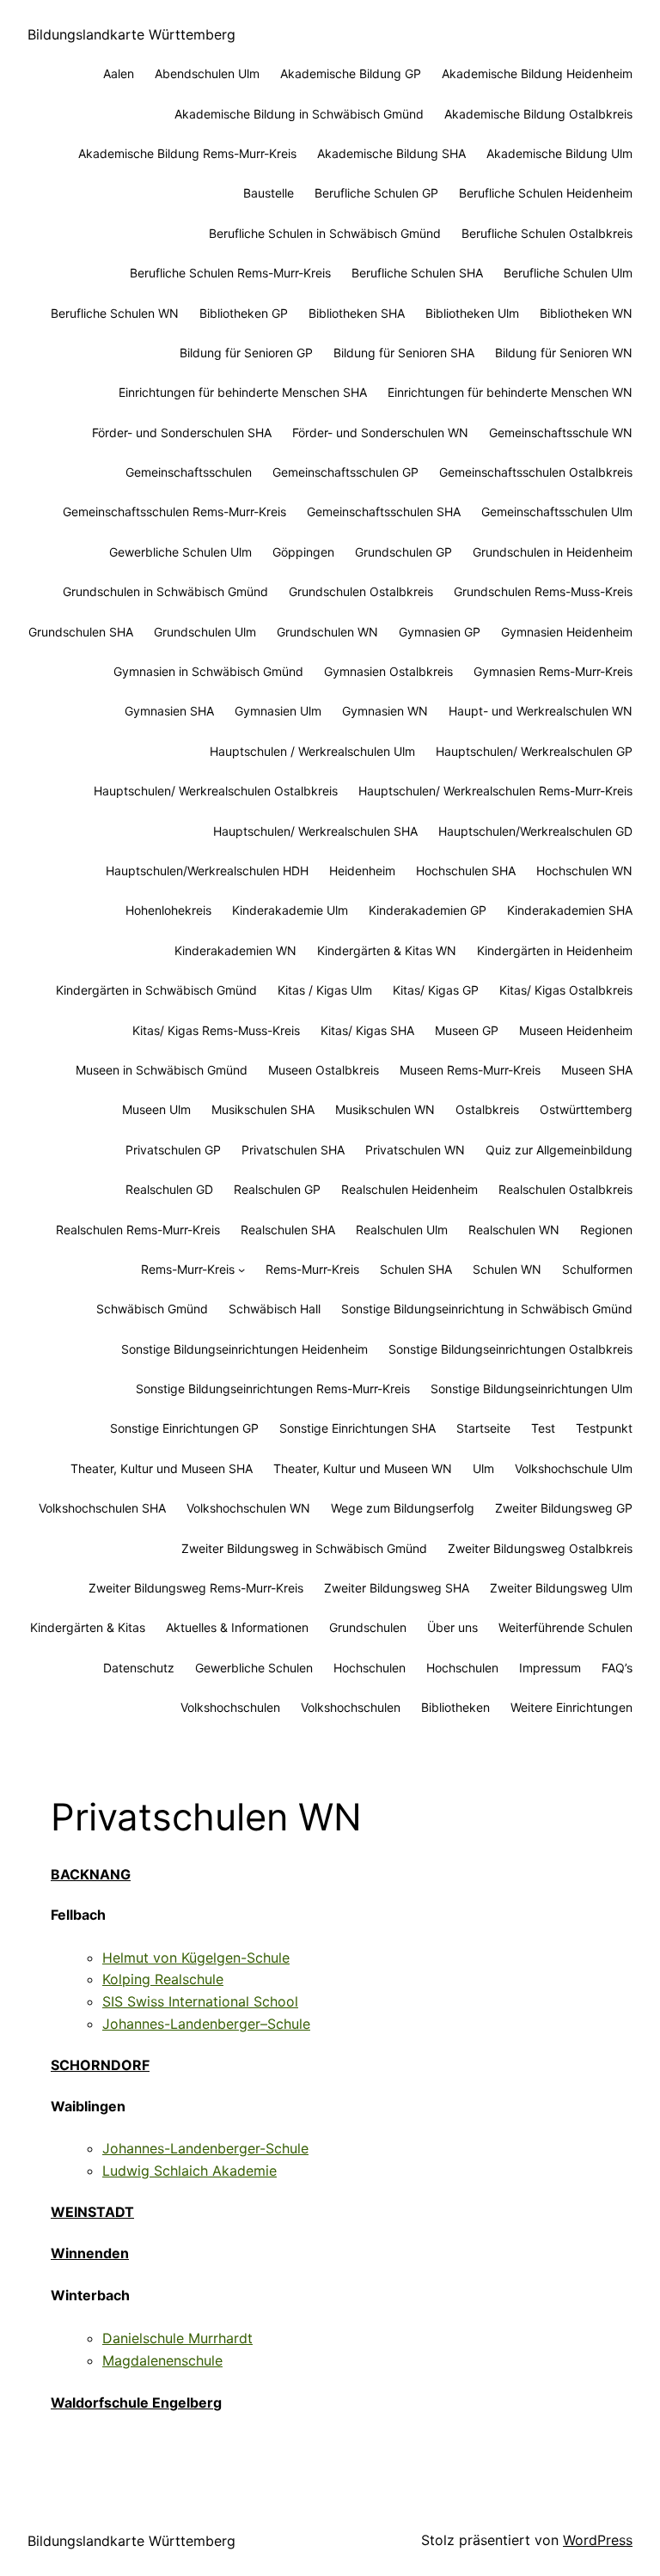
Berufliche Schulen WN (115, 313)
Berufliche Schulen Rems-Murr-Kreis (230, 273)
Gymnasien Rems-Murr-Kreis (553, 671)
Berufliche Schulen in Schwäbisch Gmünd (325, 233)
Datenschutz (139, 1668)
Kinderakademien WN (235, 950)
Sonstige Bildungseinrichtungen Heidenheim (244, 1349)
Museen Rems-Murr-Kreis (470, 1070)
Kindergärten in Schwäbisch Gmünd (156, 990)
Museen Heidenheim (576, 1030)
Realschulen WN (514, 1230)
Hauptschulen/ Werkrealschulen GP (534, 751)
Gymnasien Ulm (278, 711)
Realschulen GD (169, 1189)
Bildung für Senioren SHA (404, 353)
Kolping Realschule (163, 1979)
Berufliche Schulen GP (376, 193)
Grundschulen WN (327, 632)
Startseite (483, 1428)
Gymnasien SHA (169, 711)
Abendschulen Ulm (207, 73)
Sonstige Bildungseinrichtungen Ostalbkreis (510, 1349)
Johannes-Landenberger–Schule (206, 2024)
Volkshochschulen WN (248, 1508)
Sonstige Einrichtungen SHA (357, 1428)
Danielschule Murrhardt (177, 2338)
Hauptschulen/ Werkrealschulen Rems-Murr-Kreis (495, 791)
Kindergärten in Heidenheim (555, 950)
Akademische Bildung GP (351, 73)
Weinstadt (92, 2212)
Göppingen (303, 552)
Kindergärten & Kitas (88, 1627)
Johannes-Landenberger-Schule (205, 2148)
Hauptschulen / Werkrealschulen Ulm (312, 751)
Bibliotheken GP (244, 313)
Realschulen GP (277, 1189)
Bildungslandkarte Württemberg (131, 34)
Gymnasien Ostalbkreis (388, 671)
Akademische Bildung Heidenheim (537, 73)
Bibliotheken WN (586, 313)
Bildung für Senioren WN (564, 353)
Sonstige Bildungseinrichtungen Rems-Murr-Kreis (273, 1388)
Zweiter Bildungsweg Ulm (561, 1588)
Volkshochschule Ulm (574, 1468)
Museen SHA (597, 1070)
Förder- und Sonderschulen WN (380, 432)
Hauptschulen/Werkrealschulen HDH (207, 871)
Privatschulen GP (173, 1150)
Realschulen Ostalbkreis (565, 1189)
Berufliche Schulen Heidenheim (546, 193)
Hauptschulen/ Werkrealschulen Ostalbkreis (216, 791)
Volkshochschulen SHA (102, 1508)
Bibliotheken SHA (357, 313)
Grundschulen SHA (81, 632)
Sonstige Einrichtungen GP (184, 1428)
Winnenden (90, 2253)
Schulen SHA (416, 1269)
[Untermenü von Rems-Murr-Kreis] (241, 1270)
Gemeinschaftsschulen (189, 472)
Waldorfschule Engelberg (136, 2402)
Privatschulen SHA (293, 1150)
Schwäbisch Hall (275, 1309)
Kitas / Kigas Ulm (325, 990)
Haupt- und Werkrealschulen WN (541, 711)
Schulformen (597, 1269)
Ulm (483, 1468)
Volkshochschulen (230, 1707)
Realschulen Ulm (402, 1230)
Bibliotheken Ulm (472, 313)
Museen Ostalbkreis (324, 1070)
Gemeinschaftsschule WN (561, 432)
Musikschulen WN (385, 1109)
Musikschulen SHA (263, 1109)
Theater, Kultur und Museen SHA (162, 1468)
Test (543, 1428)
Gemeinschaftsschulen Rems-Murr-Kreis (174, 512)
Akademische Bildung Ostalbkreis (538, 114)
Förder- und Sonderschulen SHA (182, 432)
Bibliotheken (455, 1707)
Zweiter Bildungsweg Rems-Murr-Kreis (196, 1588)
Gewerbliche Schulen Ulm (180, 552)
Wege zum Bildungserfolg (403, 1508)
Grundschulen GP (403, 552)
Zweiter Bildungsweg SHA (397, 1588)
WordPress (598, 2540)
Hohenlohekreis (168, 910)
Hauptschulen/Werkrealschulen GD (535, 831)
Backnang (91, 1874)
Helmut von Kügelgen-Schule (196, 1958)
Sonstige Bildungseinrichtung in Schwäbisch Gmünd (487, 1309)
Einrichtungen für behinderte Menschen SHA (243, 392)
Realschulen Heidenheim (409, 1189)
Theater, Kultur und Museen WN (363, 1468)
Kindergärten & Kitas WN (387, 950)
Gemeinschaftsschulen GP (345, 472)
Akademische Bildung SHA (391, 153)
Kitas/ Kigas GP (436, 990)
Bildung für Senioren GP (246, 353)
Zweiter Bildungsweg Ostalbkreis (540, 1548)
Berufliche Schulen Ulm (568, 273)
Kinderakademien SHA (570, 910)
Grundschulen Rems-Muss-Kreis (543, 591)
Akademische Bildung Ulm (559, 153)
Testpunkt (604, 1428)
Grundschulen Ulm (205, 632)
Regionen (606, 1230)
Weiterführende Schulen (565, 1627)
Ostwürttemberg (586, 1109)
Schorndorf (100, 2065)
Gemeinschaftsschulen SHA (384, 512)
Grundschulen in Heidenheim (553, 552)
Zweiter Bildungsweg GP (564, 1508)
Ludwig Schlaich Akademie (189, 2171)
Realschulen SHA (288, 1230)
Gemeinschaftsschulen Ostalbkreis (536, 472)
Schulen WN (507, 1269)
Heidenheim (362, 871)
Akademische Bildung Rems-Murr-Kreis (187, 153)
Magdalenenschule (162, 2360)
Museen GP (467, 1030)
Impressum (550, 1668)
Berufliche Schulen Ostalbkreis (547, 233)
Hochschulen (370, 1668)
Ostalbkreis (487, 1109)
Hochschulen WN (584, 871)
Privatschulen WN (415, 1150)
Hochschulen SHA (466, 871)
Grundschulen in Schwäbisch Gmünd (165, 591)
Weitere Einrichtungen (571, 1707)
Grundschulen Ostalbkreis (361, 591)
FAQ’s (617, 1668)
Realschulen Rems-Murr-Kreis (138, 1230)
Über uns (452, 1627)
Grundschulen (368, 1627)
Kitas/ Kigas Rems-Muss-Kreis (216, 1030)
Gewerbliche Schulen (254, 1668)
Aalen (119, 73)
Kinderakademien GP (428, 910)
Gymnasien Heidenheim (567, 632)
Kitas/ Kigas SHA (367, 1030)
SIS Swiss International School (200, 2001)
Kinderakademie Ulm (290, 910)
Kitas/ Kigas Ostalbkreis (566, 990)
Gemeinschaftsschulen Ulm (557, 512)
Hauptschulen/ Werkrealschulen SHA (315, 831)
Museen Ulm (156, 1109)
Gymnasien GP (440, 632)
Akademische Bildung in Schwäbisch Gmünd (299, 114)
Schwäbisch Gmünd (152, 1309)
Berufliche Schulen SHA (417, 273)
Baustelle (269, 193)
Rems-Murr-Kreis (188, 1269)
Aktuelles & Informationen (237, 1627)
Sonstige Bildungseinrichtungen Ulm (532, 1388)
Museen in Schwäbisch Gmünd (162, 1070)
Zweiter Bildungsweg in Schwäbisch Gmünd (304, 1548)
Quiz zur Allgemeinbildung (559, 1150)
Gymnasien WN (385, 711)
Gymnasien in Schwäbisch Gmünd (208, 671)
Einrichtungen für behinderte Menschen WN (510, 392)
